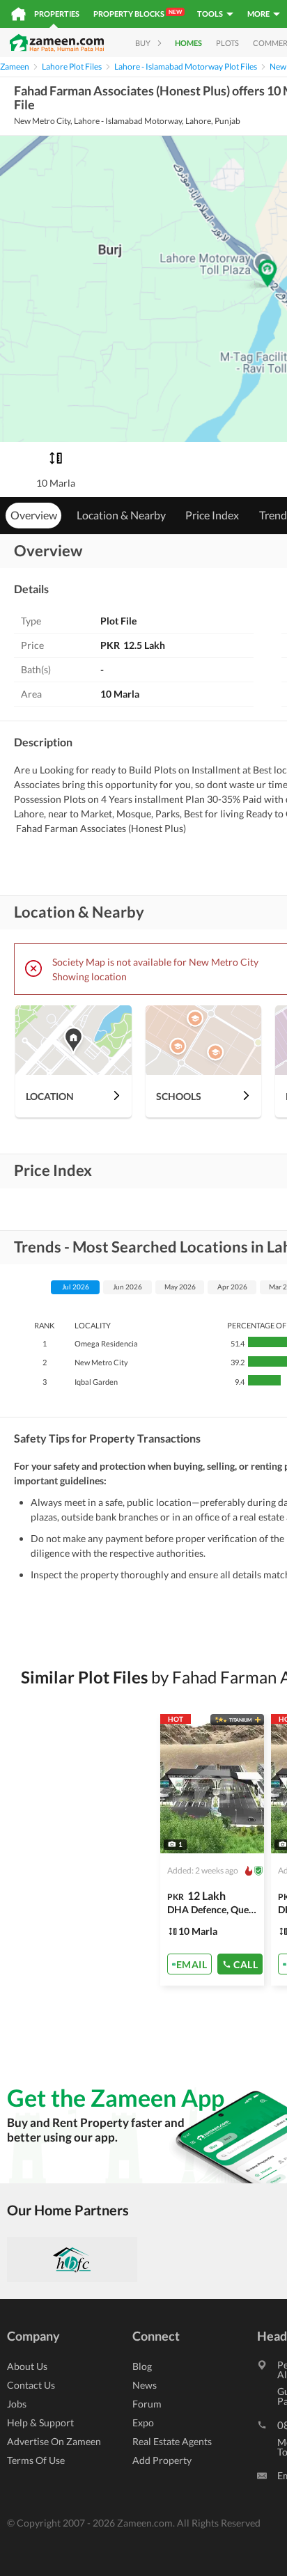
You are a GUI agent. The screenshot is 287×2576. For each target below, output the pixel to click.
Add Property (162, 2460)
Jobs (17, 2404)
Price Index (212, 515)
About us (27, 2366)
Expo (143, 2422)
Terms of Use (36, 2460)
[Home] (18, 14)
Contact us (31, 2385)
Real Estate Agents (172, 2441)
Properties (57, 14)
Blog (142, 2366)
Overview (34, 515)
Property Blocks (138, 13)
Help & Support (40, 2422)
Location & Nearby (121, 515)
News (145, 2385)
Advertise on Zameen (54, 2441)
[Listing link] (212, 1850)
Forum (147, 2404)
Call (246, 1964)
